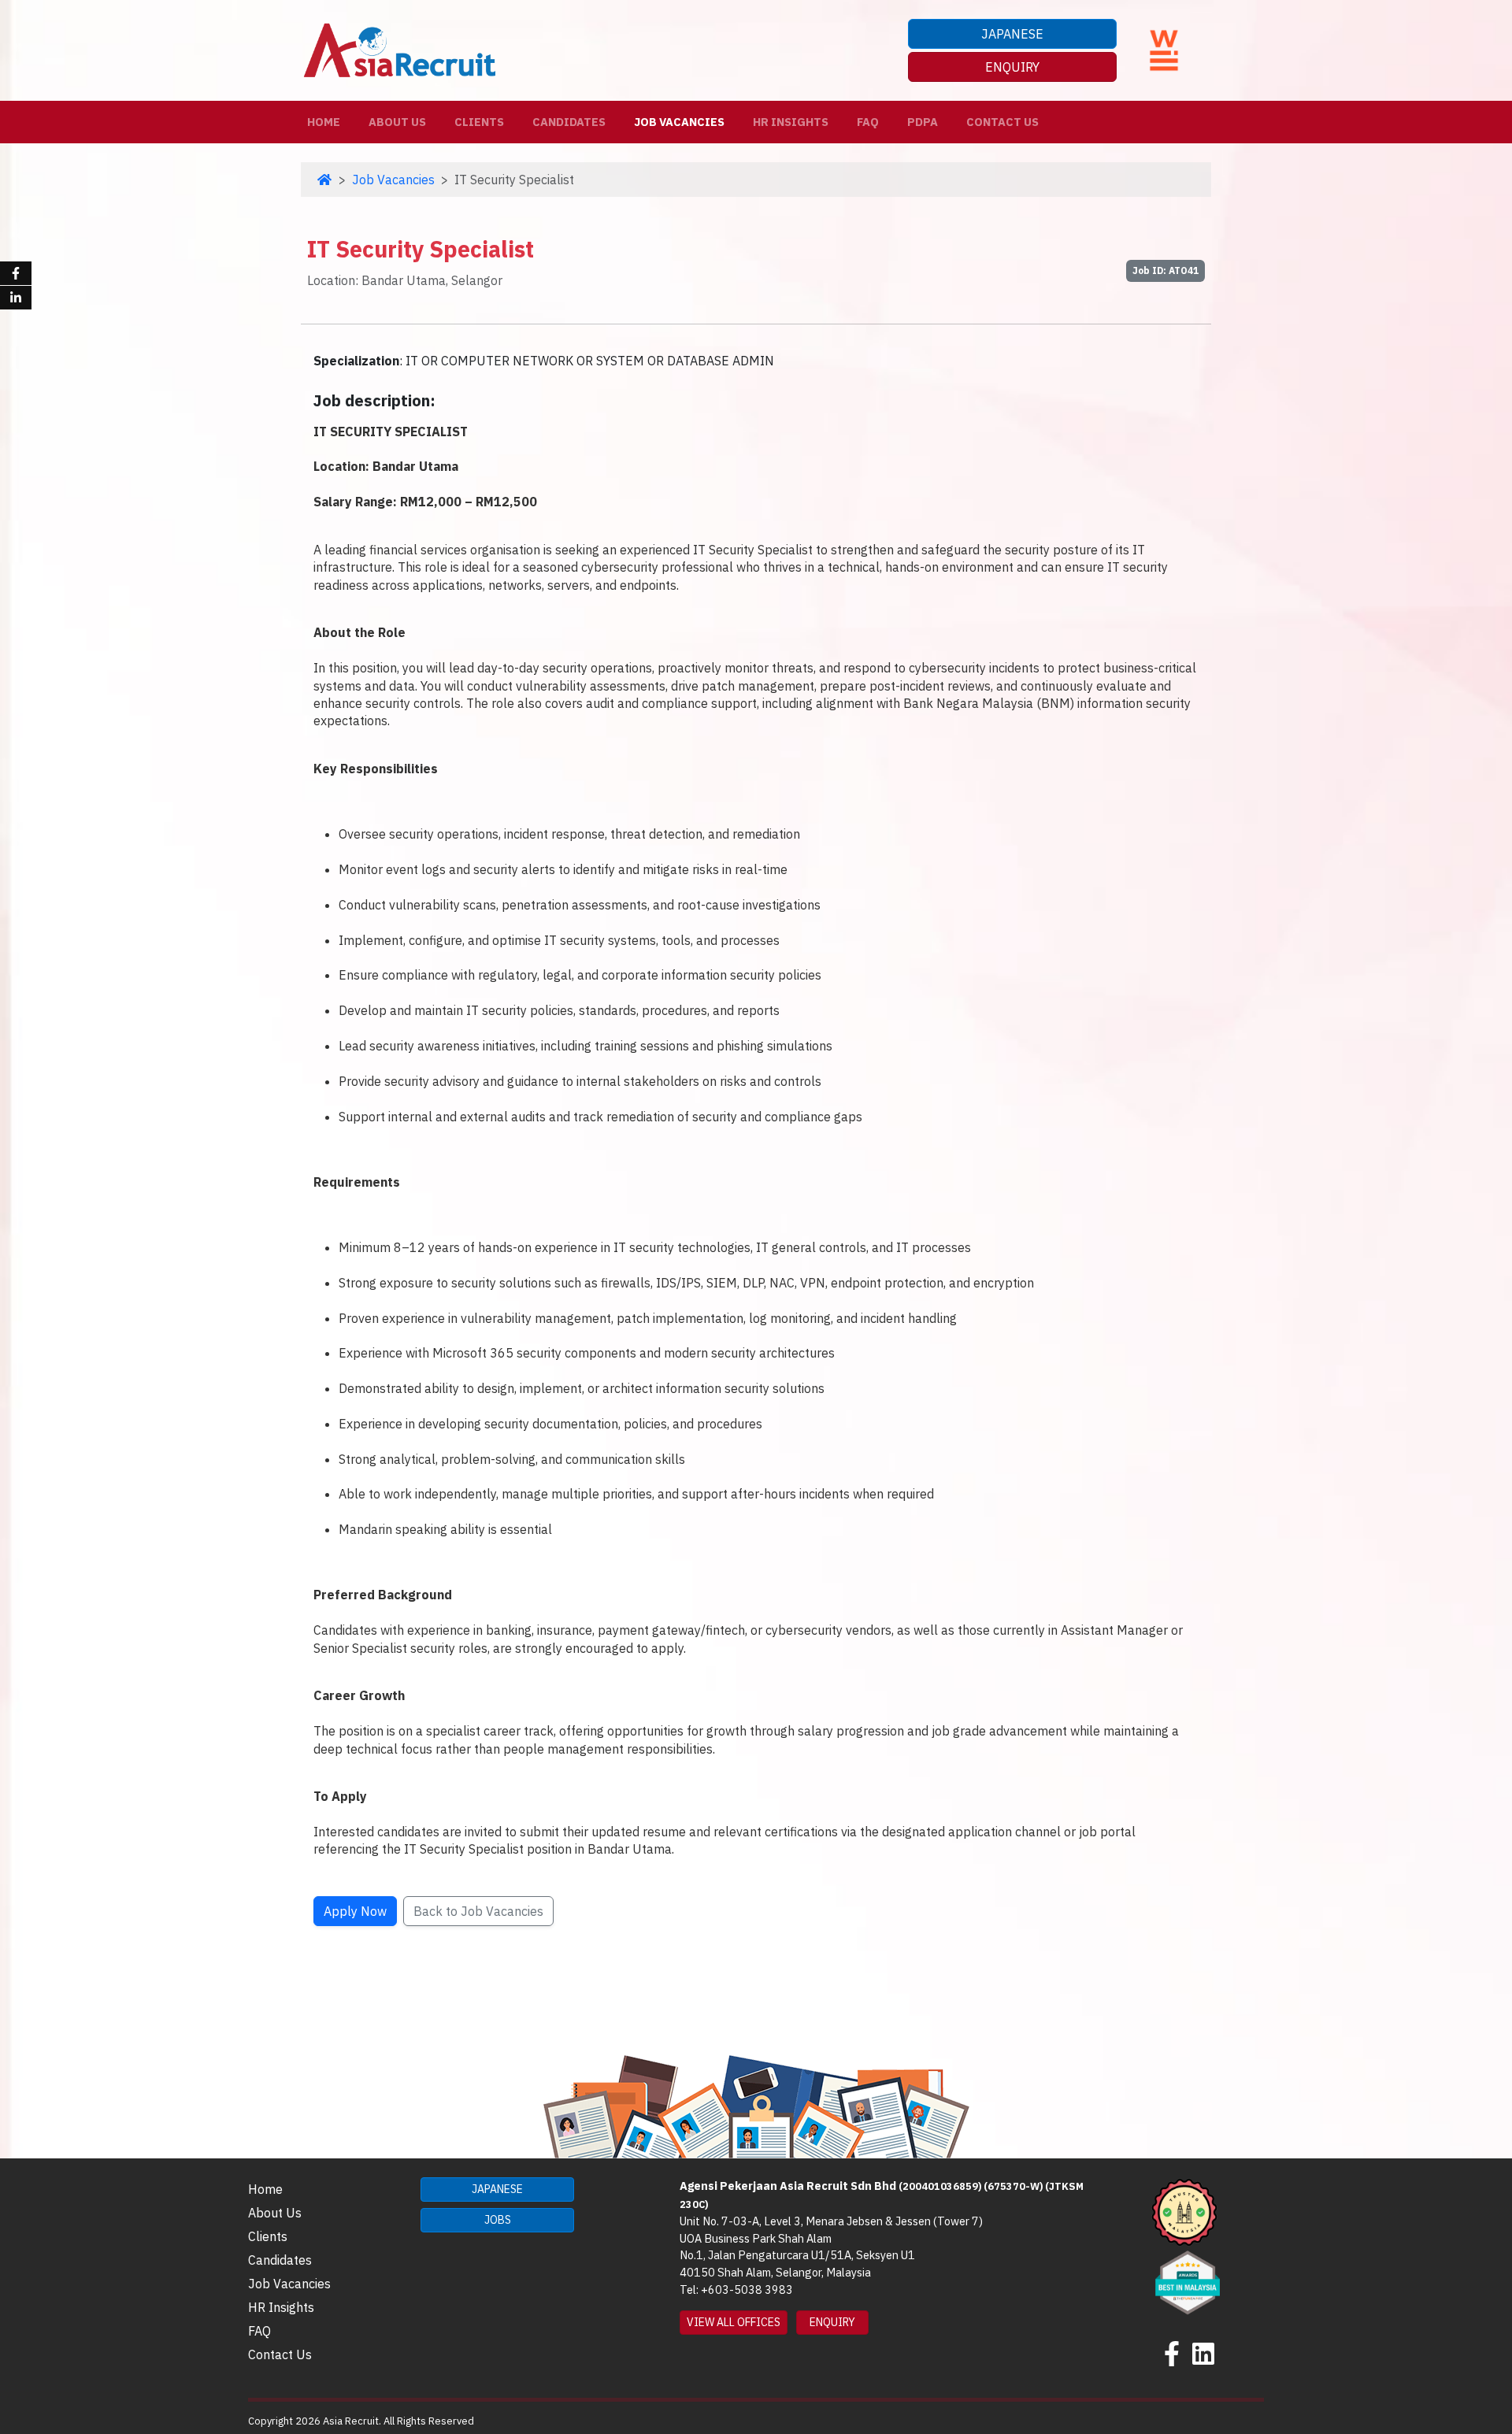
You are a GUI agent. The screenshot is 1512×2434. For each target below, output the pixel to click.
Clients (479, 122)
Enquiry (1012, 67)
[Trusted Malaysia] (1184, 2211)
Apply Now (355, 1911)
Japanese (1012, 34)
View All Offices (734, 2322)
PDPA (923, 122)
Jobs (498, 2220)
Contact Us (1002, 122)
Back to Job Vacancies (478, 1911)
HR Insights (791, 122)
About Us (397, 122)
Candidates (569, 122)
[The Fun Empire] (1188, 2280)
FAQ (868, 122)
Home (327, 121)
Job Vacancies (679, 122)
